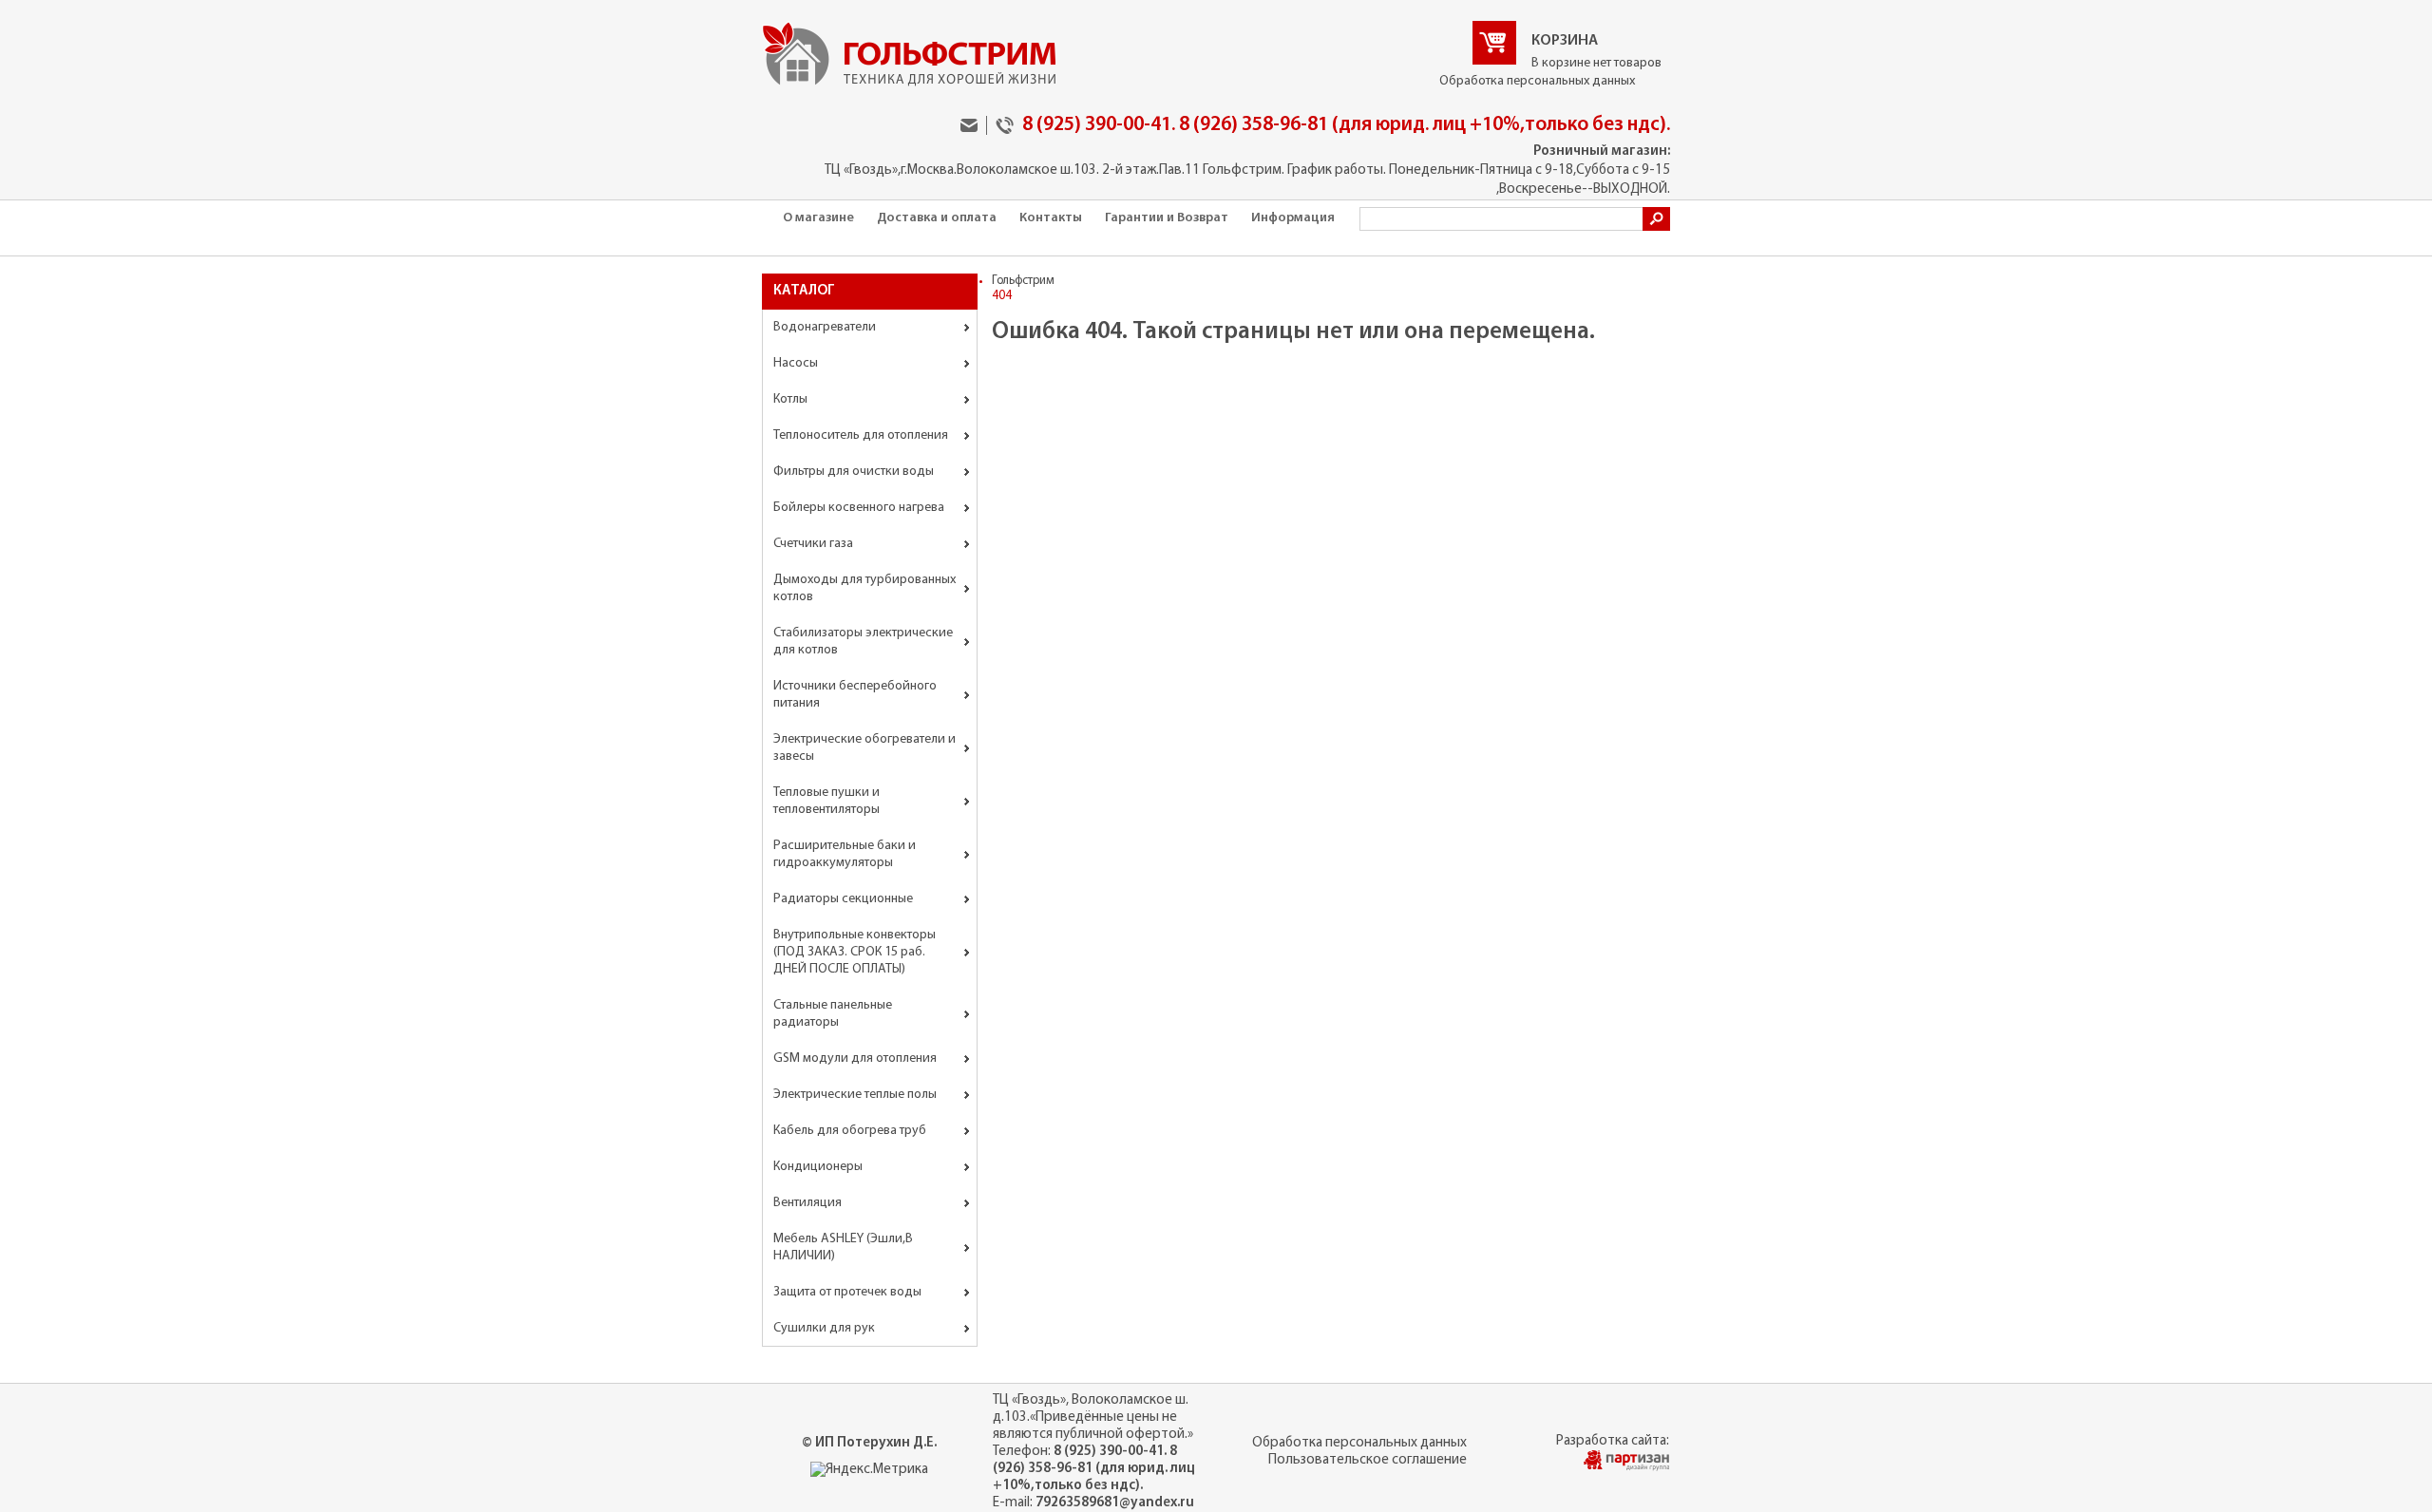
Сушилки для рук (824, 1328)
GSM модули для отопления (855, 1058)
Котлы (790, 399)
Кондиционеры (818, 1167)
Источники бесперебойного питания (855, 695)
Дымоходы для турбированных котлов (864, 588)
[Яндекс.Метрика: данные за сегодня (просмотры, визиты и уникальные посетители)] (869, 1470)
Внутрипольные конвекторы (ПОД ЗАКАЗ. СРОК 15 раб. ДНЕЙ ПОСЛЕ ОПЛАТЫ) (855, 952)
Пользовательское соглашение (1368, 1460)
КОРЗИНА (1565, 41)
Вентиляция (807, 1203)
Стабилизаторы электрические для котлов (863, 642)
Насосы (796, 363)
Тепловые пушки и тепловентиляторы (826, 801)
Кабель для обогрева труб (850, 1131)
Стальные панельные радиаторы (833, 1014)
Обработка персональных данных (1537, 81)
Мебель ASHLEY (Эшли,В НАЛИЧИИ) (843, 1247)
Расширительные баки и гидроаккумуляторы (845, 854)
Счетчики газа (813, 544)
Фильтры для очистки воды (854, 472)
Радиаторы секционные (843, 899)
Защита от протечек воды (847, 1292)
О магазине (818, 218)
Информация (1293, 218)
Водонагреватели (825, 327)
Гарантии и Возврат (1167, 218)
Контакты (1051, 218)
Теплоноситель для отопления (861, 435)
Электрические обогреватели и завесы (864, 748)
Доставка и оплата (937, 218)
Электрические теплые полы (855, 1095)
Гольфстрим (1023, 281)
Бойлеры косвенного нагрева (859, 508)
